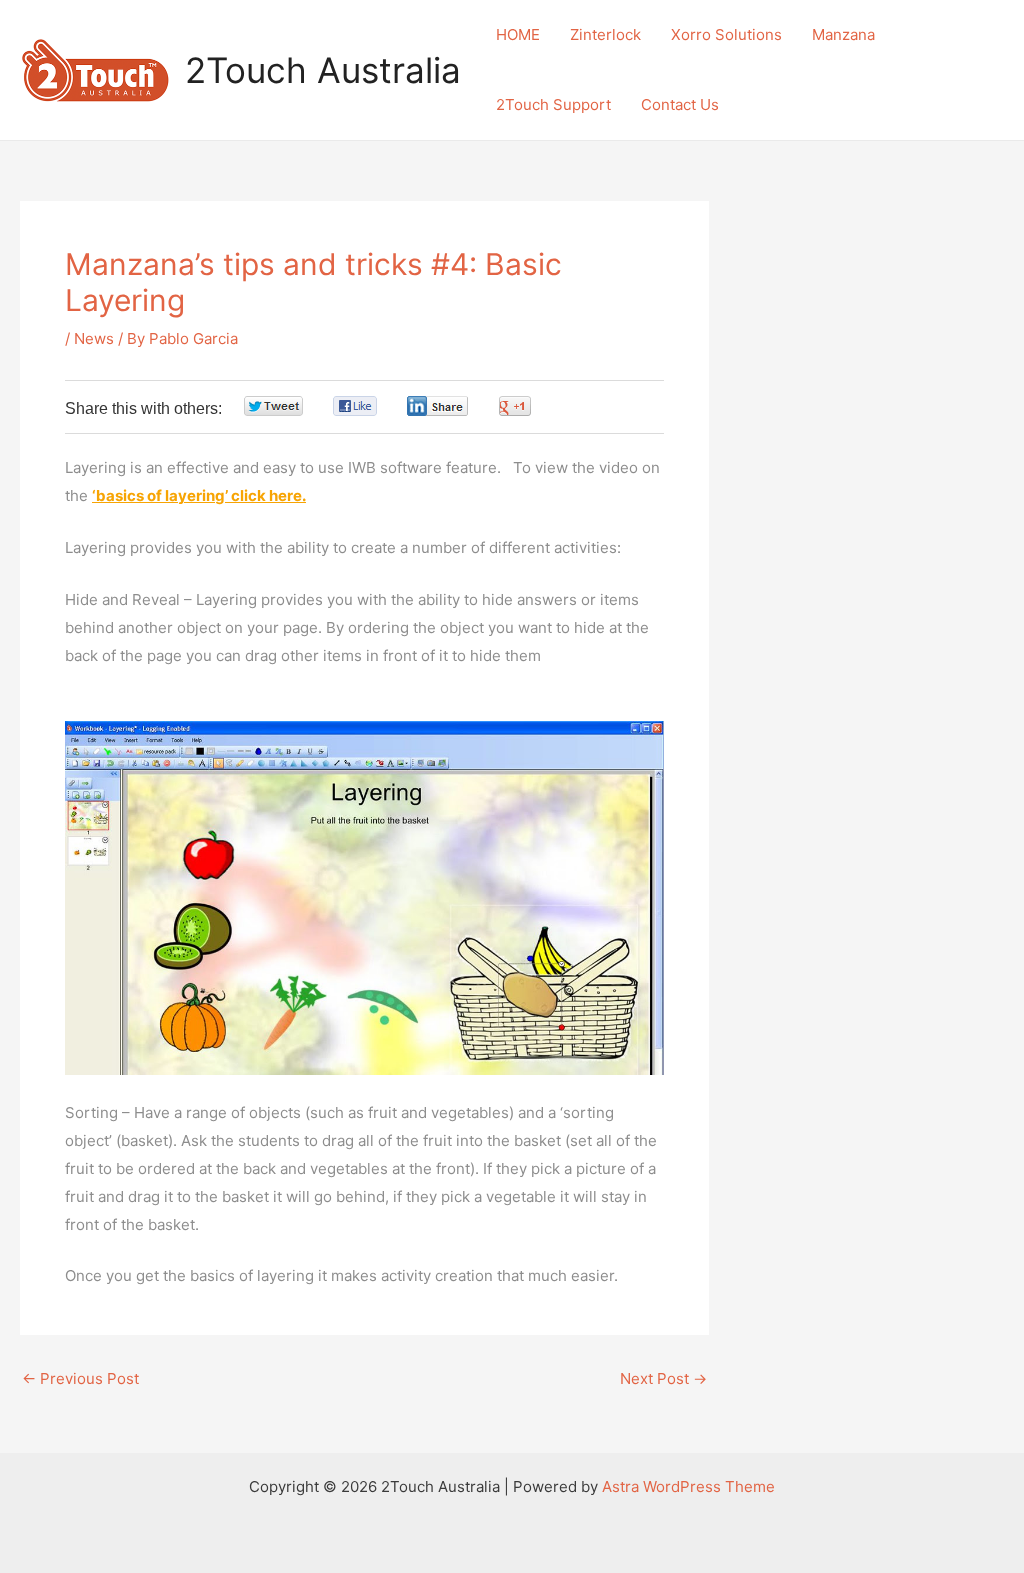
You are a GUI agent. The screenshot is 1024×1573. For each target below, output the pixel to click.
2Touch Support (553, 104)
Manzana (843, 34)
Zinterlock (605, 34)
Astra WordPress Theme (688, 1486)
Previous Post (80, 1378)
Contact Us (680, 104)
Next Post (663, 1378)
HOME (518, 34)
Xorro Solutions (726, 34)
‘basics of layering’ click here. (199, 495)
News (94, 338)
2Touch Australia (323, 70)
